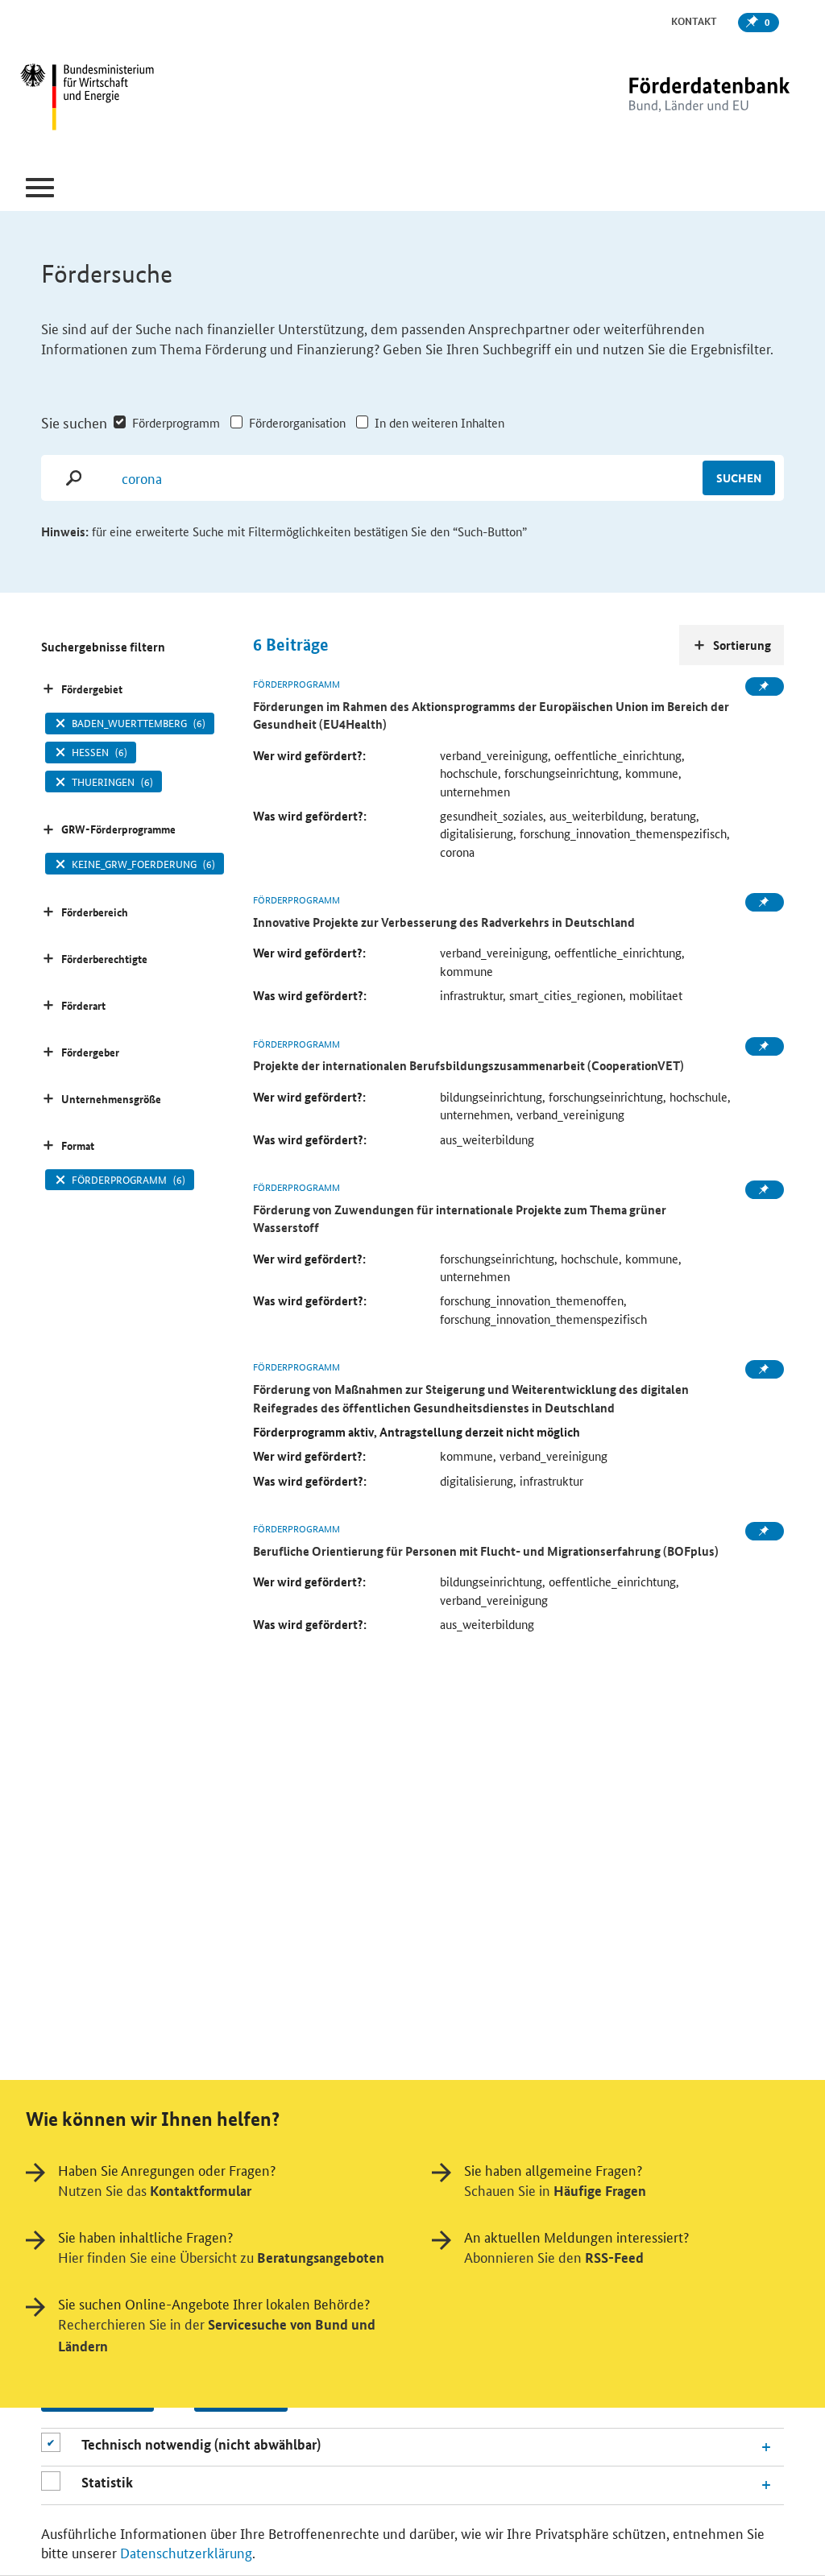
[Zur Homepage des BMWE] (151, 99)
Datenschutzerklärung (186, 2552)
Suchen (739, 478)
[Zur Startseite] (676, 99)
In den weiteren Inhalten (439, 422)
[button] (40, 188)
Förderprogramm (176, 422)
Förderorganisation (297, 422)
